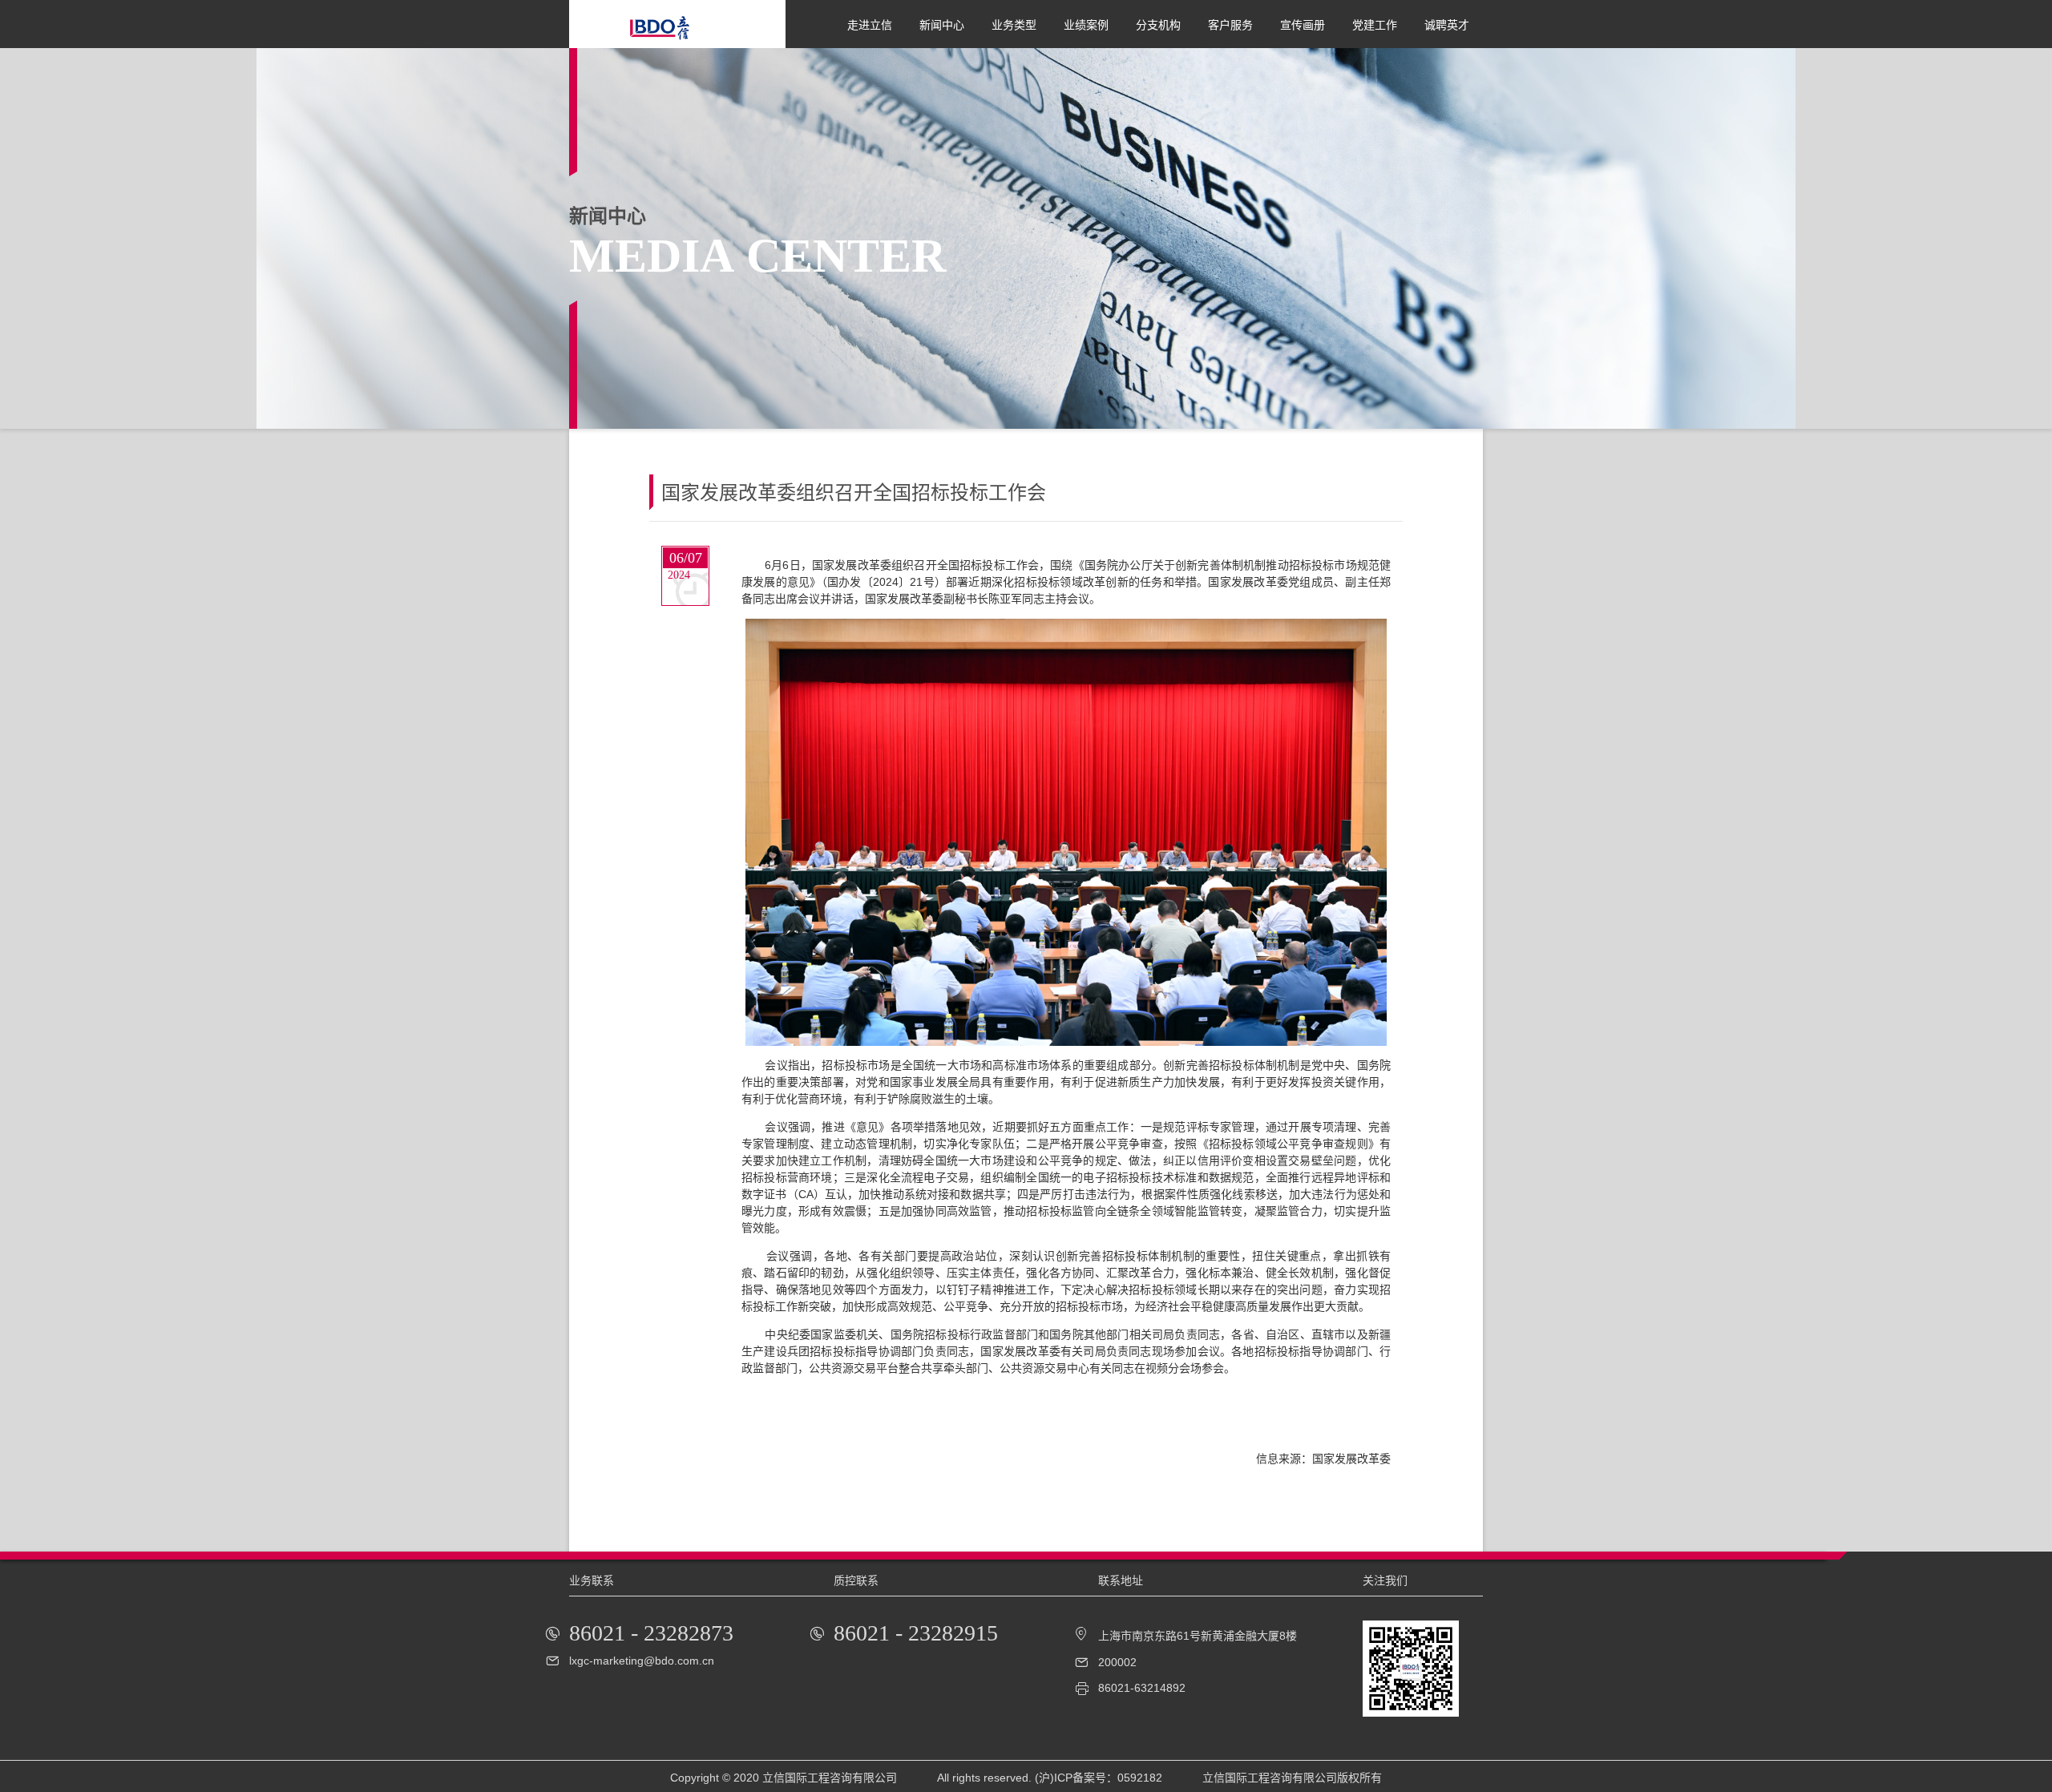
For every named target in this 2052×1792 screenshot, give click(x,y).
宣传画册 (1303, 25)
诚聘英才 (1447, 25)
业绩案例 (1086, 25)
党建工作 (1375, 25)
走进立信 (870, 25)
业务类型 (1014, 25)
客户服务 (1230, 25)
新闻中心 (942, 25)
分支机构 (1158, 25)
